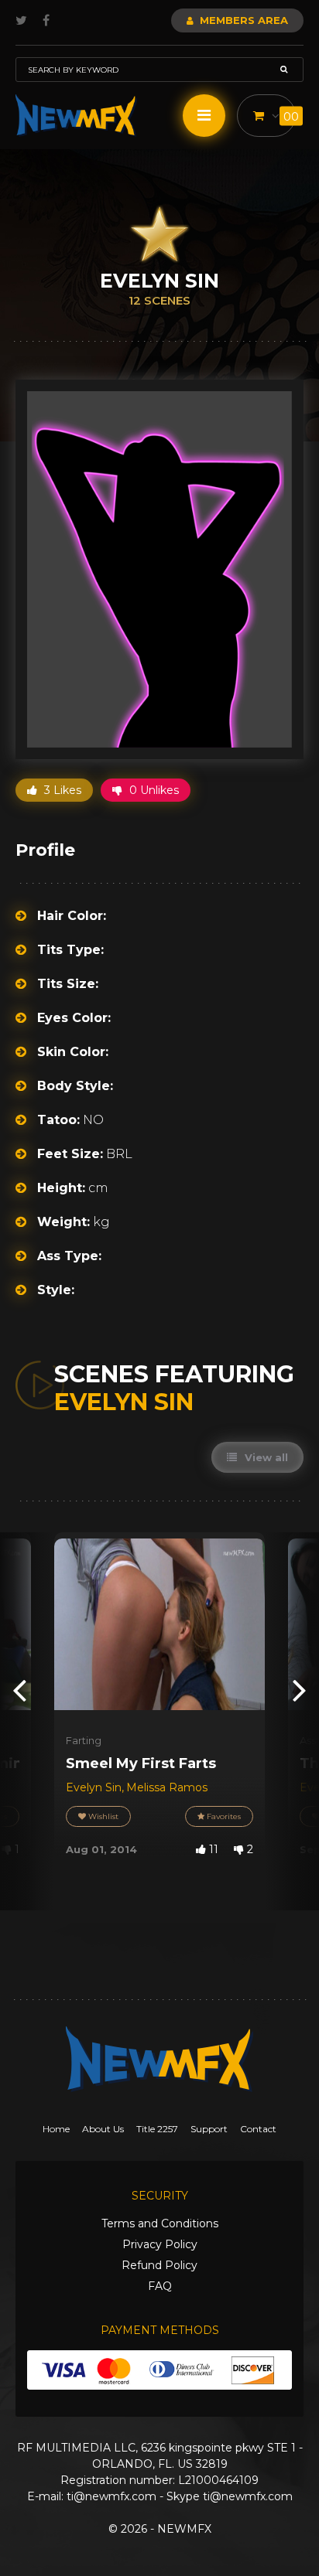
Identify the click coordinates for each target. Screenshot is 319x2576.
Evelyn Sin (94, 1787)
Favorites (223, 1816)
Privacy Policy (160, 2244)
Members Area (242, 20)
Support (209, 2129)
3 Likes (61, 790)
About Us (103, 2129)
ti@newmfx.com (111, 2496)
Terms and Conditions (160, 2223)
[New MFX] (76, 116)
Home (56, 2129)
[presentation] (19, 1690)
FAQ (160, 2286)
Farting (84, 1740)
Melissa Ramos (167, 1787)
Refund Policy (159, 2265)
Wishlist (102, 1816)
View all (265, 1457)
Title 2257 (157, 2129)
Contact (258, 2129)
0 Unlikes (153, 790)
